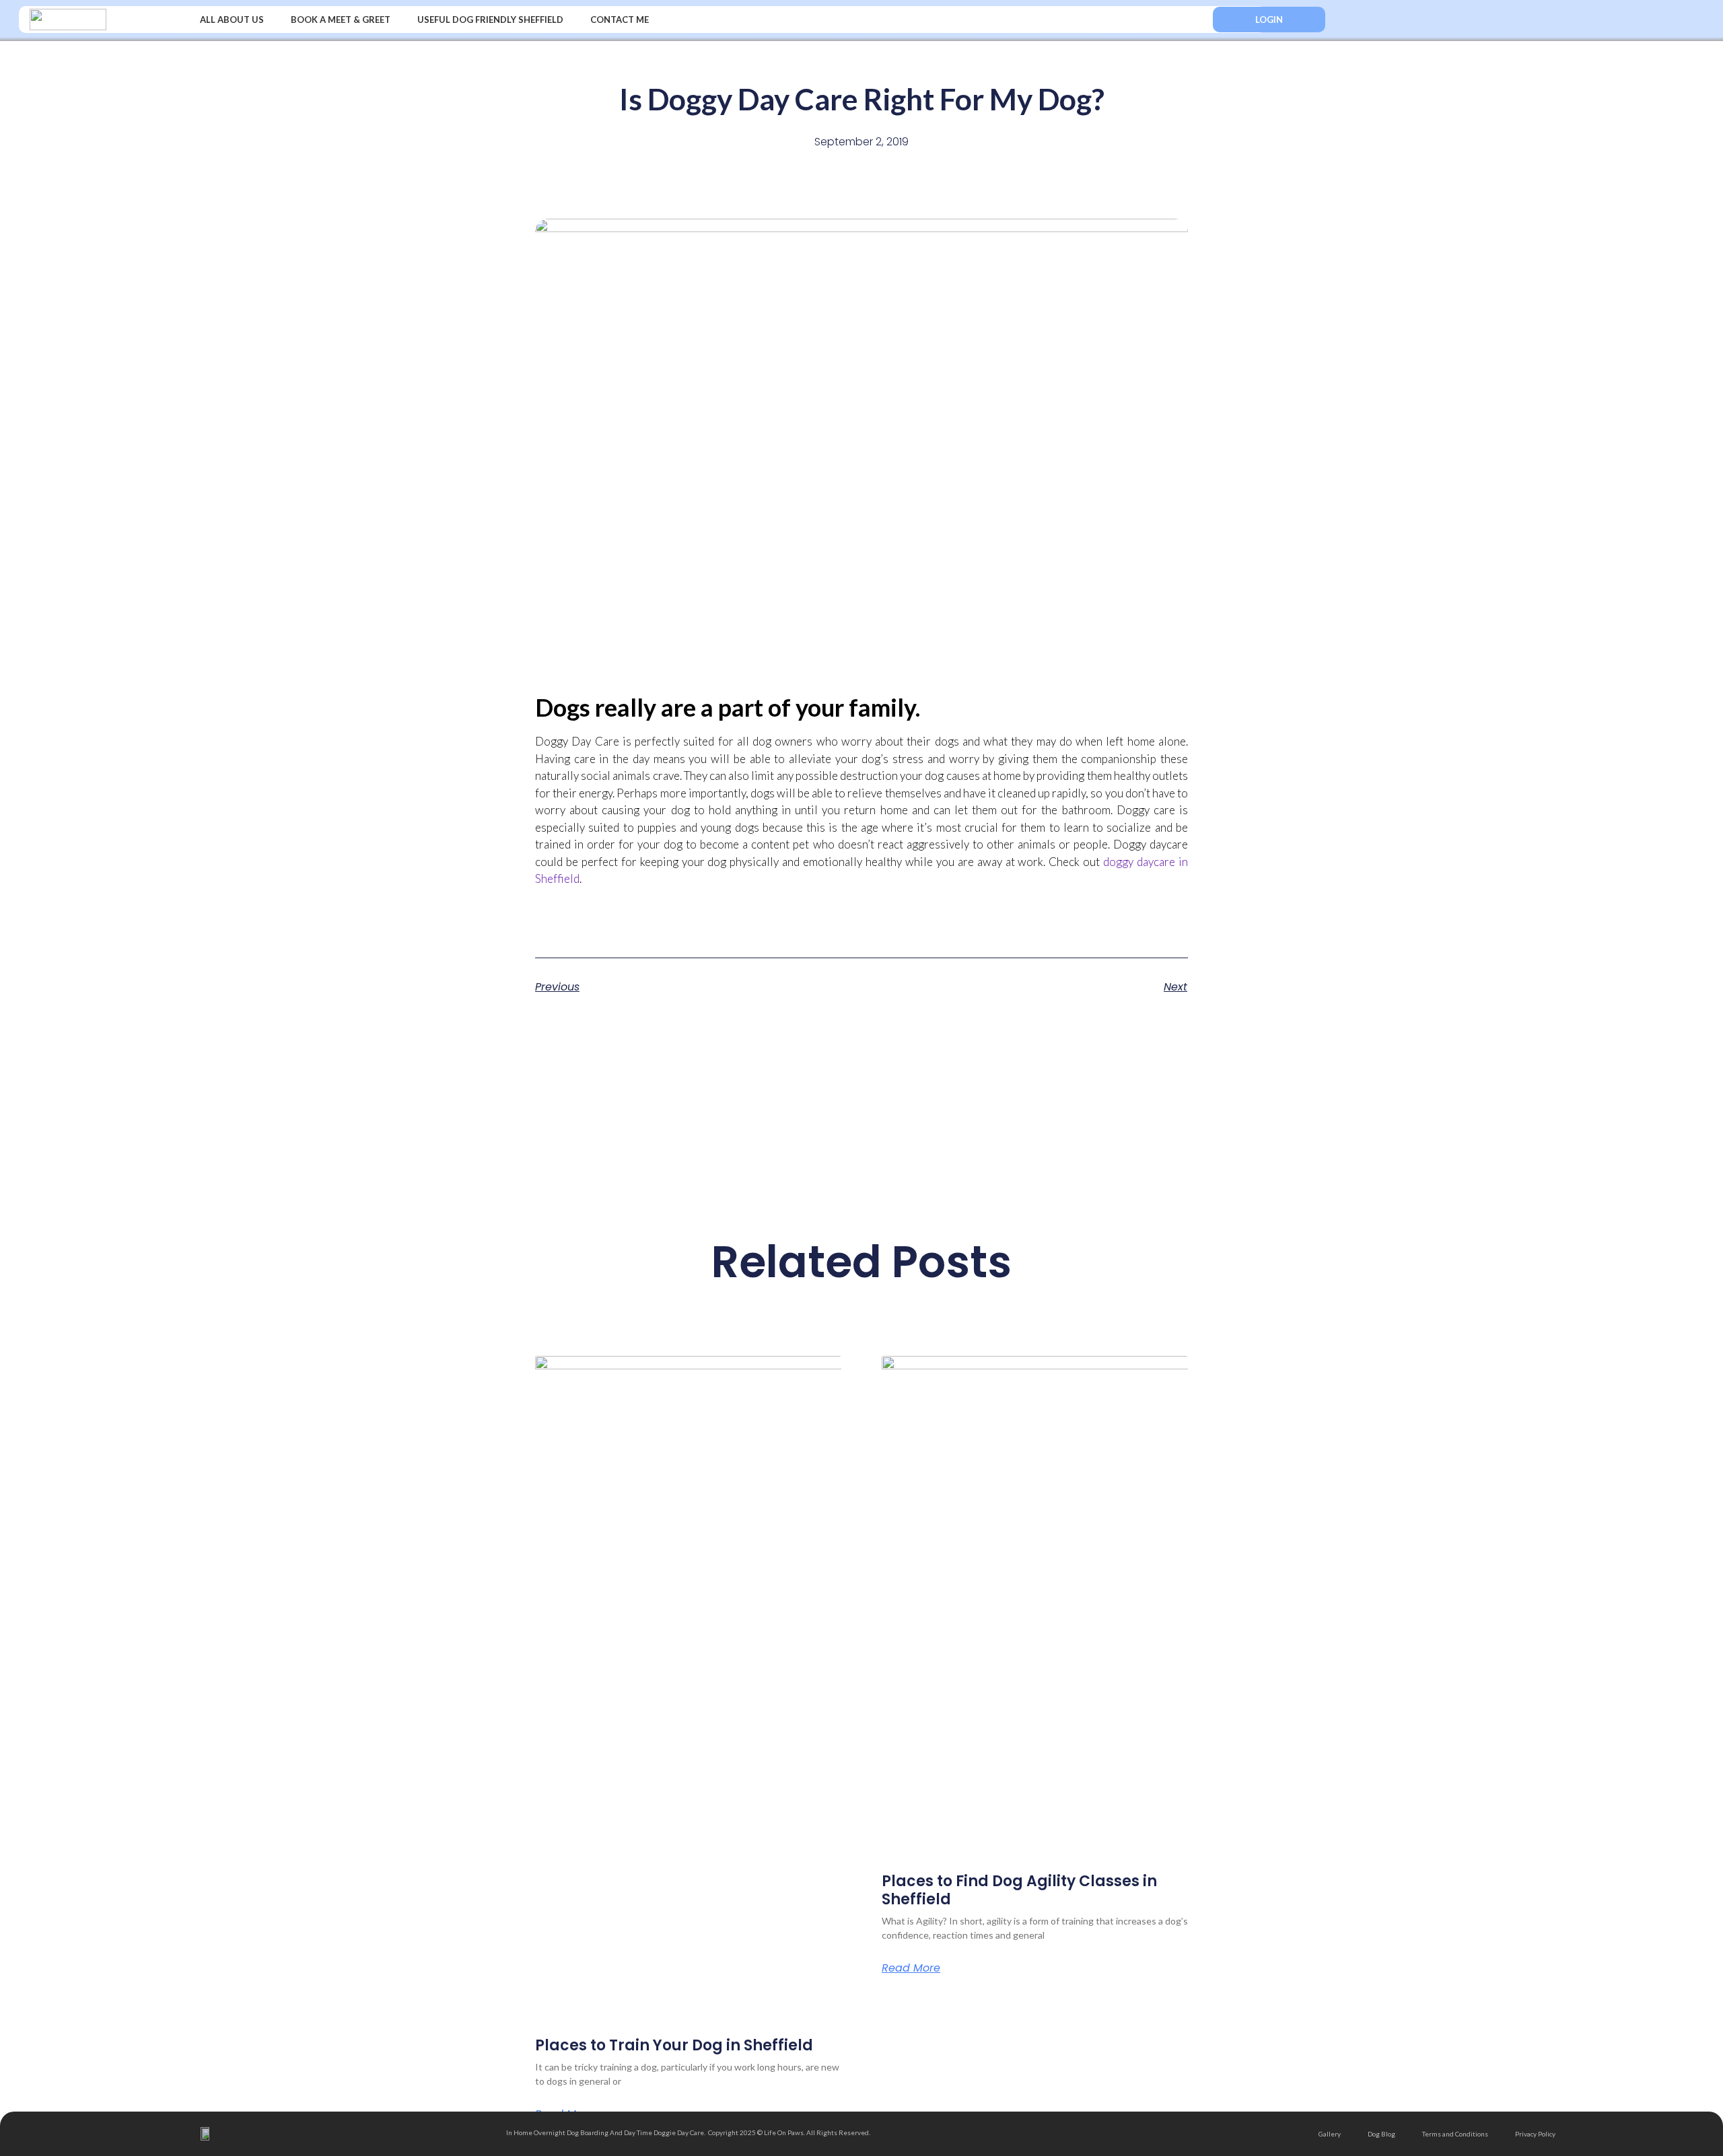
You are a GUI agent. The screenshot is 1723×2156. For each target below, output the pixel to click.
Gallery (1330, 2134)
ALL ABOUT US (232, 20)
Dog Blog (1381, 2134)
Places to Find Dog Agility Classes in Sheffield (1019, 1890)
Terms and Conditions (1455, 2134)
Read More (911, 1968)
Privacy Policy (1535, 2134)
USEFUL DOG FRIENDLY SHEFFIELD (490, 20)
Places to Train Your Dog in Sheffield (674, 2045)
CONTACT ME (620, 20)
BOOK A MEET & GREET (341, 20)
